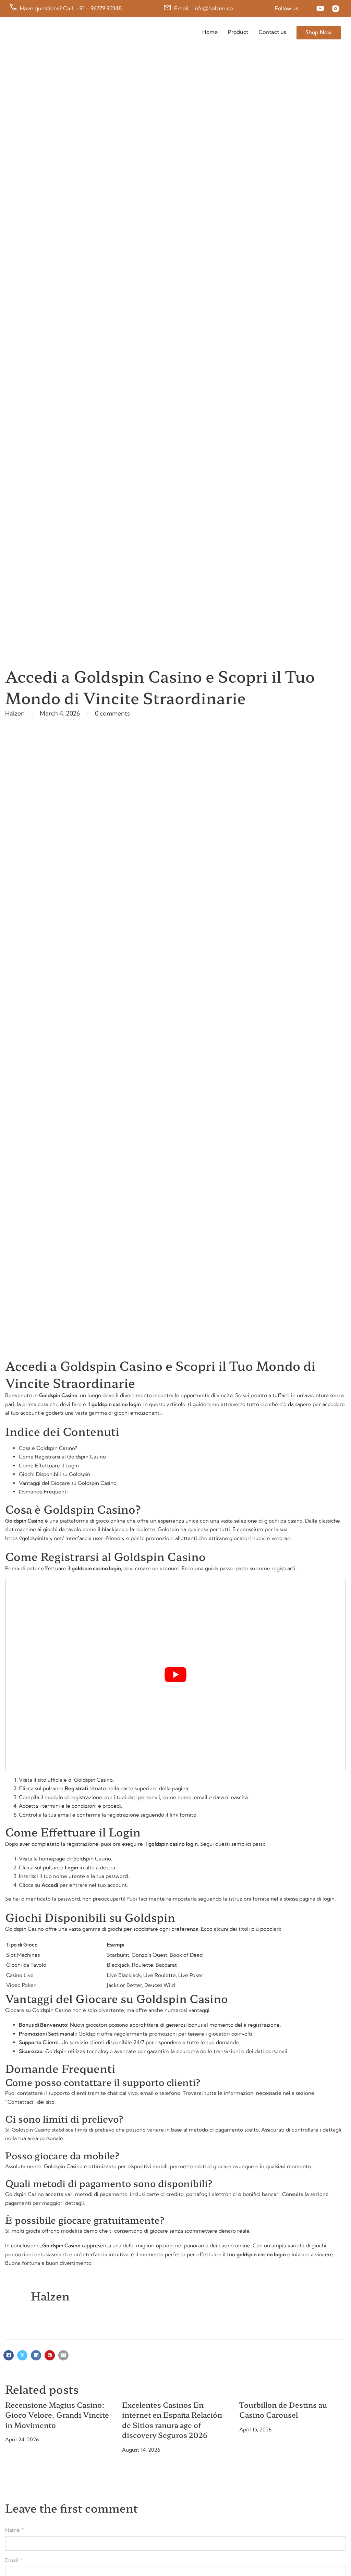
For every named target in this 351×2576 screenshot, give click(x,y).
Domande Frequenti (43, 1492)
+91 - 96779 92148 (99, 8)
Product (238, 32)
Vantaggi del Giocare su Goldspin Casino (68, 1483)
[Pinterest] (50, 2355)
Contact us (272, 32)
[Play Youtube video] (175, 1675)
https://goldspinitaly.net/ (35, 1538)
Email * (14, 2560)
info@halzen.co (213, 8)
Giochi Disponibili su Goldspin (55, 1474)
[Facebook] (9, 2355)
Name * (15, 2530)
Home (210, 32)
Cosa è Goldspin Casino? (48, 1448)
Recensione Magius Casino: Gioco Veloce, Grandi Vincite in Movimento (57, 2415)
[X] (22, 2355)
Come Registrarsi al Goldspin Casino (62, 1457)
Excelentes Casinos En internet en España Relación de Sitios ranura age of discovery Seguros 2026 (172, 2420)
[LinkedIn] (36, 2355)
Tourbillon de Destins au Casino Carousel (283, 2410)
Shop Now (319, 32)
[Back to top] (329, 2558)
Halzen (50, 2296)
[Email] (63, 2355)
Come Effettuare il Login (49, 1466)
